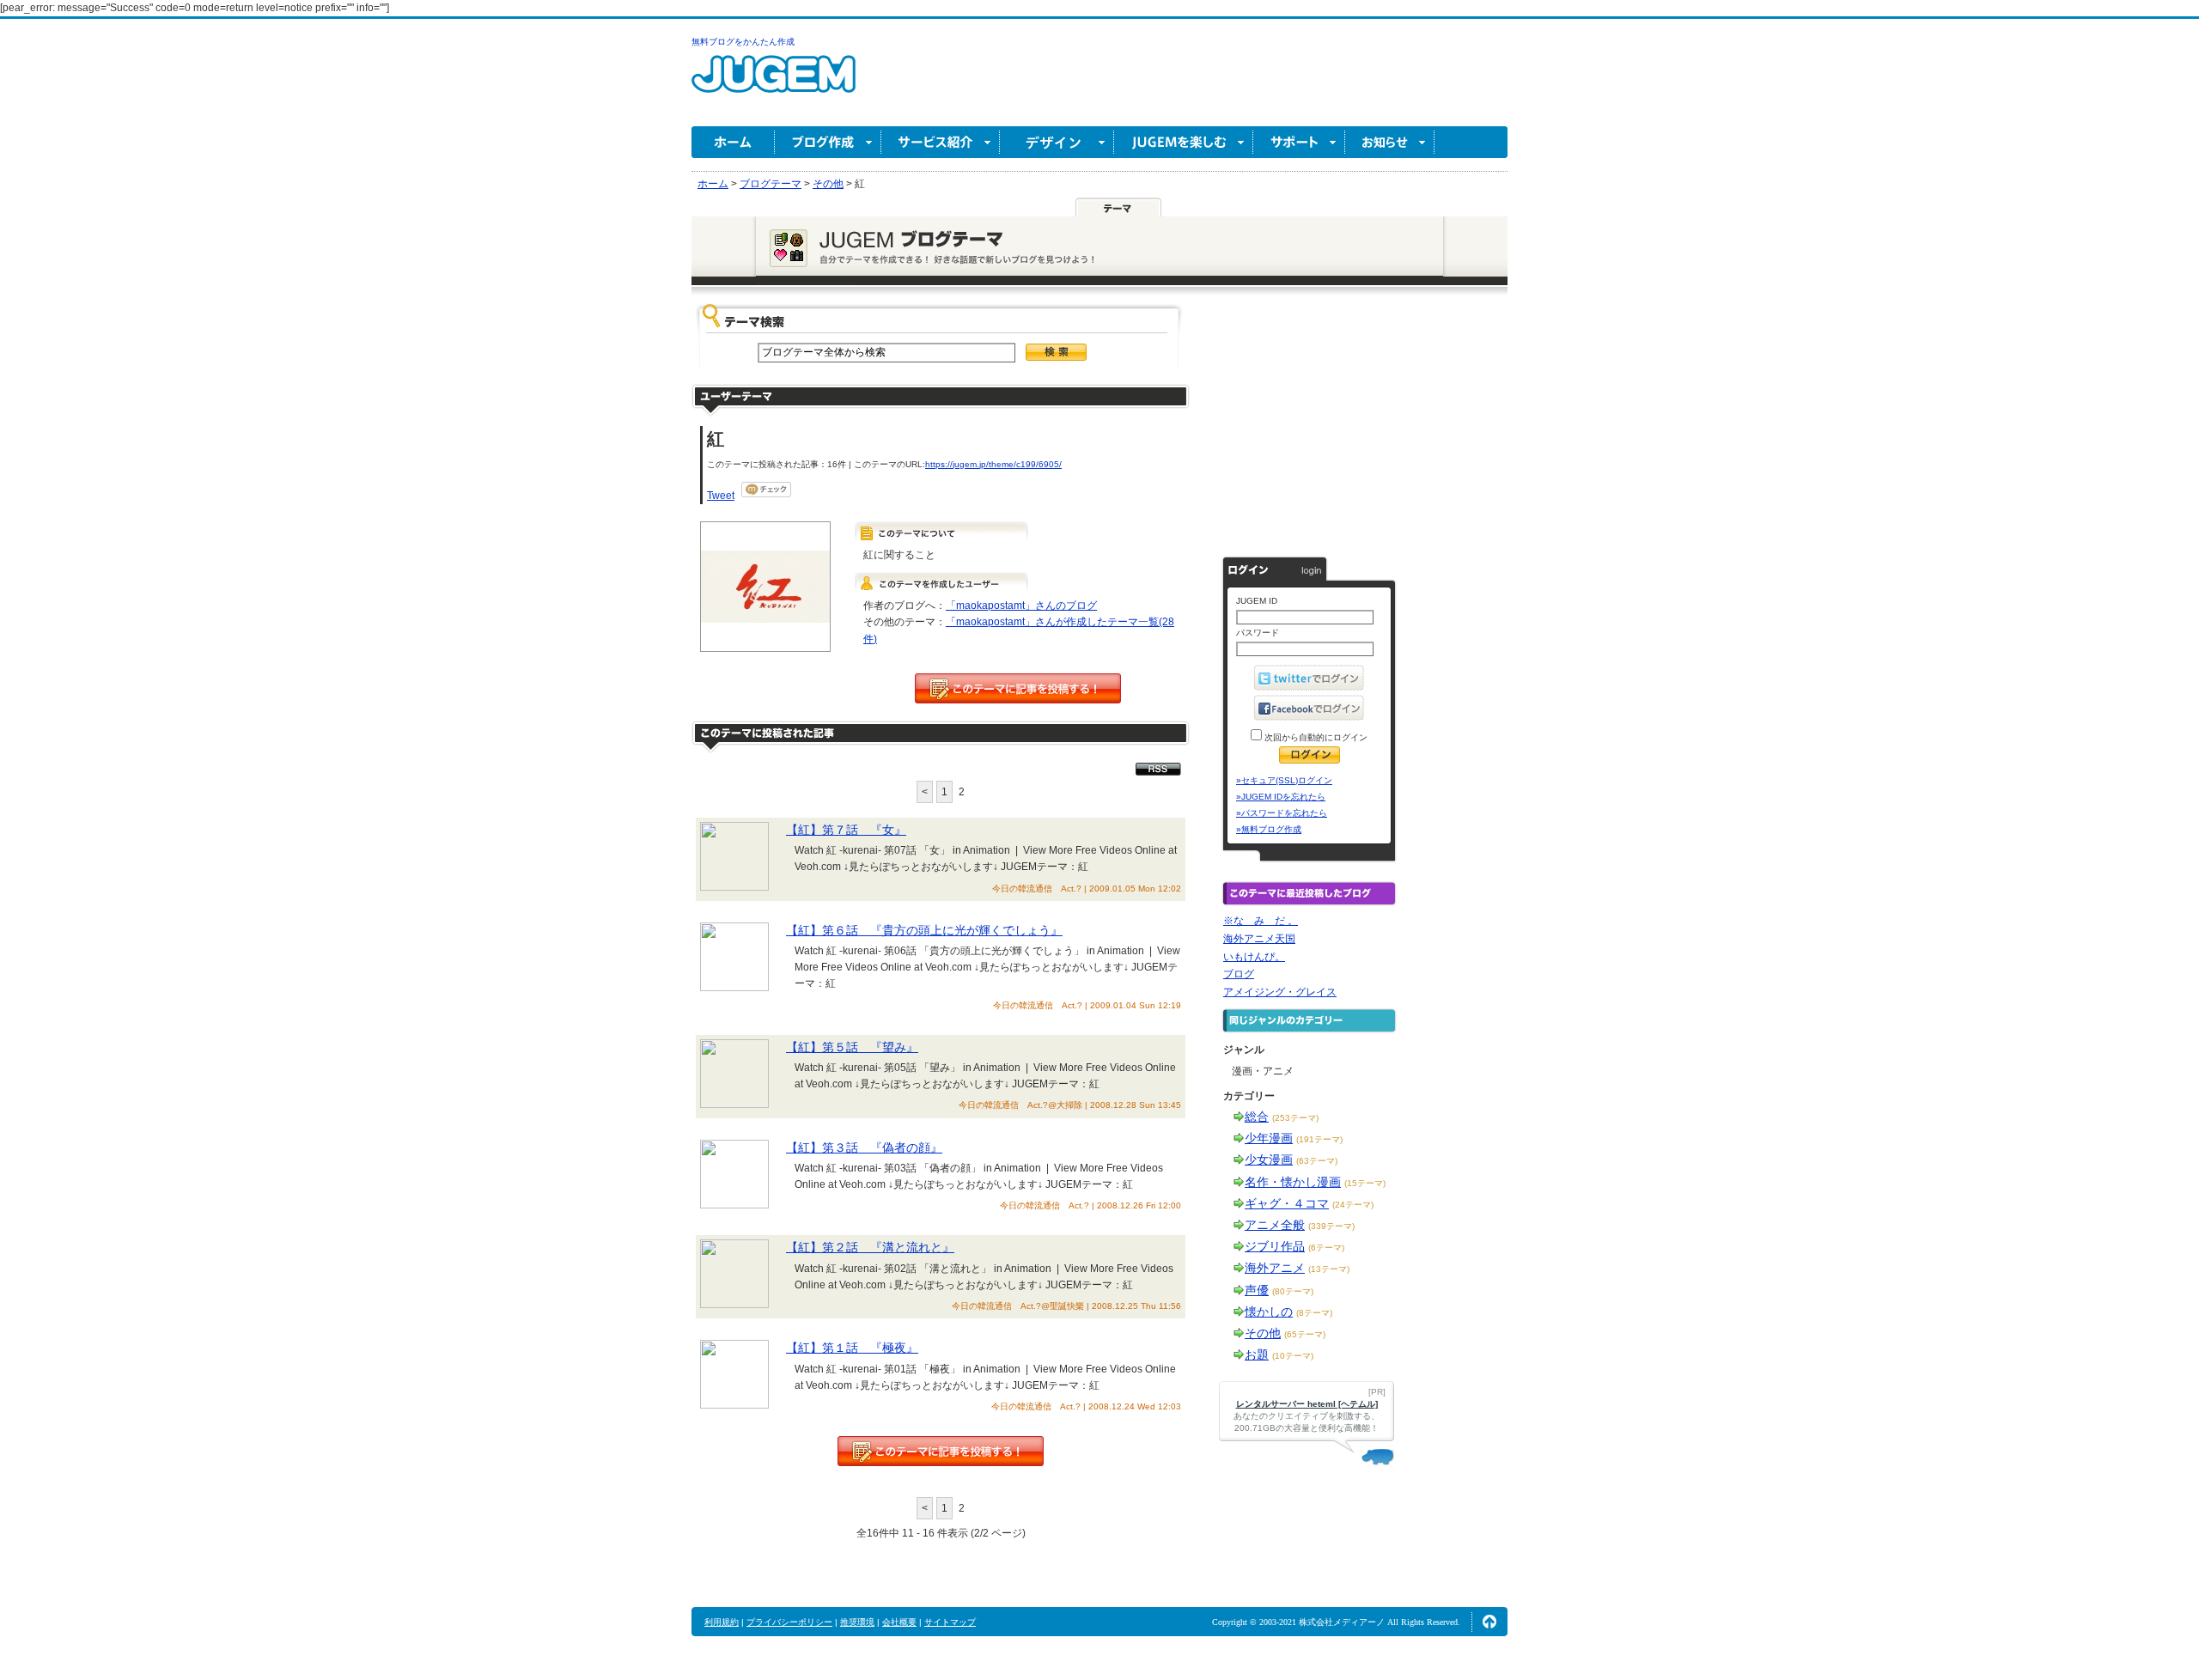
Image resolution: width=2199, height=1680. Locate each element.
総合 (1257, 1117)
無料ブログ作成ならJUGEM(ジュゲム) (774, 84)
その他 (1263, 1333)
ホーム (733, 142)
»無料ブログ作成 (1269, 829)
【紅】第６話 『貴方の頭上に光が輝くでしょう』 (924, 930)
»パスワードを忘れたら (1282, 813)
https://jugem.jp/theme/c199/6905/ (993, 464)
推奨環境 (857, 1622)
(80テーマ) (1293, 1291)
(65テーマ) (1305, 1334)
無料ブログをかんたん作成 (743, 42)
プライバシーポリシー (789, 1622)
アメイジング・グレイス (1280, 992)
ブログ (1239, 974)
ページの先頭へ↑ (1489, 1622)
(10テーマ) (1293, 1356)
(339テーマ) (1331, 1226)
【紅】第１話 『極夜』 (852, 1348)
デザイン (1057, 142)
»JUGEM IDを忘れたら (1281, 797)
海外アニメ (1275, 1268)
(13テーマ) (1329, 1269)
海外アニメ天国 (1259, 939)
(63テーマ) (1317, 1161)
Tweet (721, 496)
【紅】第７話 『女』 (846, 830)
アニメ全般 (1275, 1225)
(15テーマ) (1365, 1183)
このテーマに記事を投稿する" (941, 1451)
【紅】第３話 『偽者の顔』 (864, 1147)
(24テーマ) (1353, 1205)
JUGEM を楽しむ (1184, 142)
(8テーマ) (1314, 1313)
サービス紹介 (941, 142)
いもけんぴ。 (1254, 957)
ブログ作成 (828, 142)
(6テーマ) (1326, 1248)
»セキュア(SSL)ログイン (1284, 780)
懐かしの (1269, 1312)
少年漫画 (1269, 1138)
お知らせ (1390, 142)
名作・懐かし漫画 (1293, 1182)
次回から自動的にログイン (1315, 737)
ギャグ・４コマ (1287, 1203)
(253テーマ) (1295, 1118)
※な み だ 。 (1261, 921)
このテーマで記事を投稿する (1018, 688)
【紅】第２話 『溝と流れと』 (870, 1247)
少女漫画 (1269, 1160)
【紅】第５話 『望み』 (852, 1047)
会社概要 (899, 1622)
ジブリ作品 (1275, 1246)
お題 (1257, 1354)
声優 (1257, 1290)
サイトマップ (950, 1622)
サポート (1299, 142)
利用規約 (722, 1622)
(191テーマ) (1319, 1139)
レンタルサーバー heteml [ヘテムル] (1307, 1404)
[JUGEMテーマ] (1118, 207)
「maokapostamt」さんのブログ (1021, 606)
